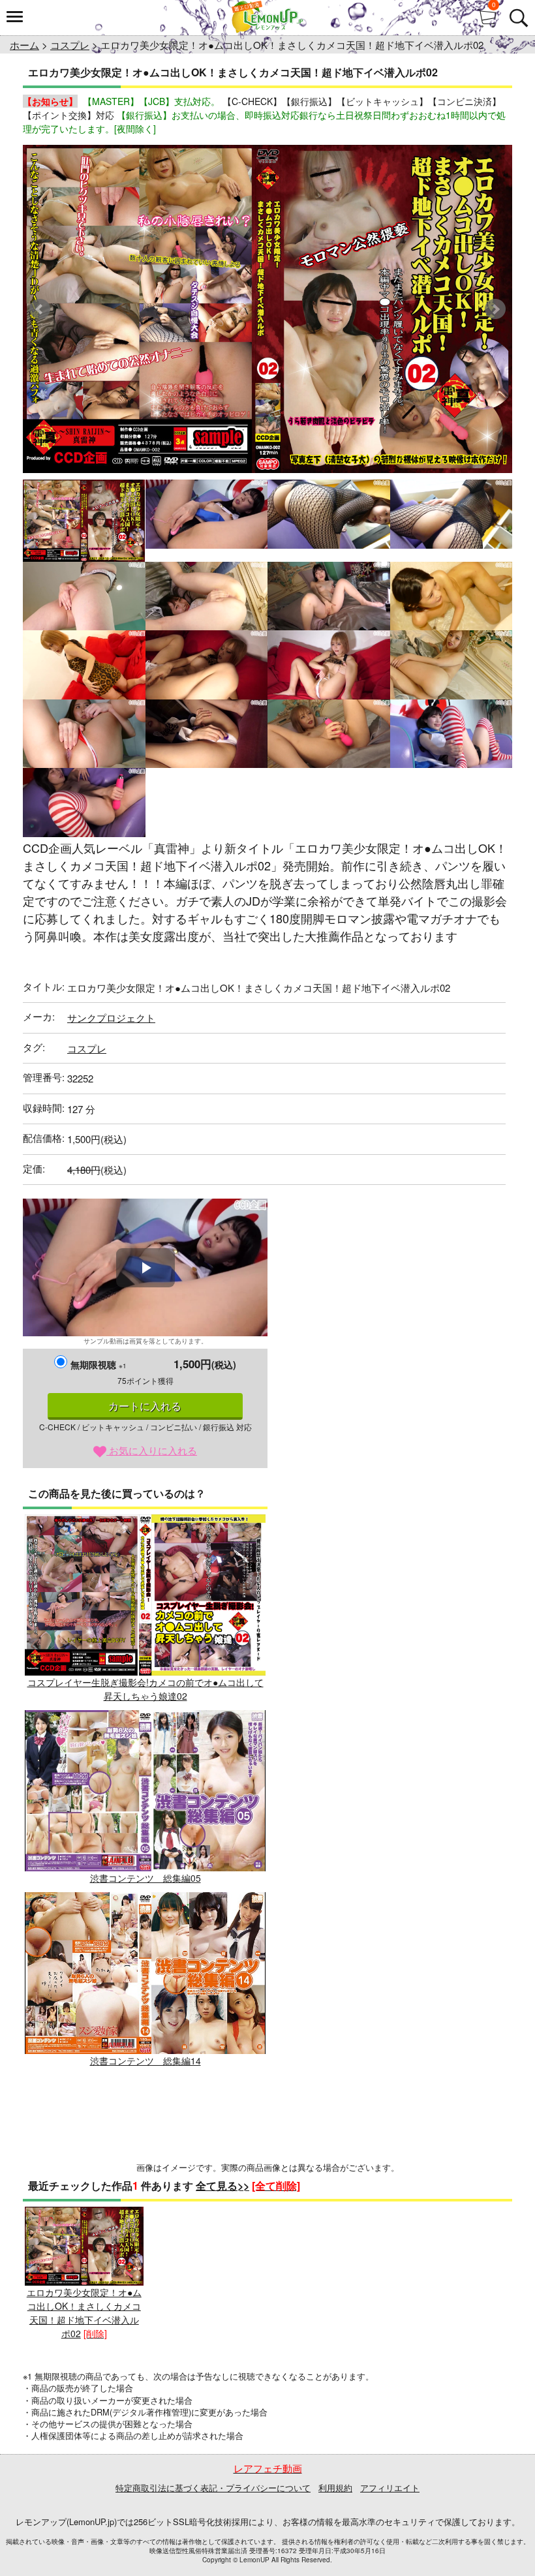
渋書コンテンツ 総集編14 (145, 2060)
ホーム (24, 45)
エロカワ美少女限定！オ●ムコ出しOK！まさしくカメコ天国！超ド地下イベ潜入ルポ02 (84, 2313)
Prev (40, 309)
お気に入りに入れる (152, 1450)
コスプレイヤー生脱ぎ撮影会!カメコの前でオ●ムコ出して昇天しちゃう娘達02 (145, 1689)
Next (495, 309)
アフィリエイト (390, 2488)
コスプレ (70, 45)
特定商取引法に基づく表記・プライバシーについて (213, 2488)
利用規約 (335, 2488)
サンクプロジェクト (111, 1018)
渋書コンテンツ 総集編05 (145, 1878)
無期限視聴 (99, 1364)
